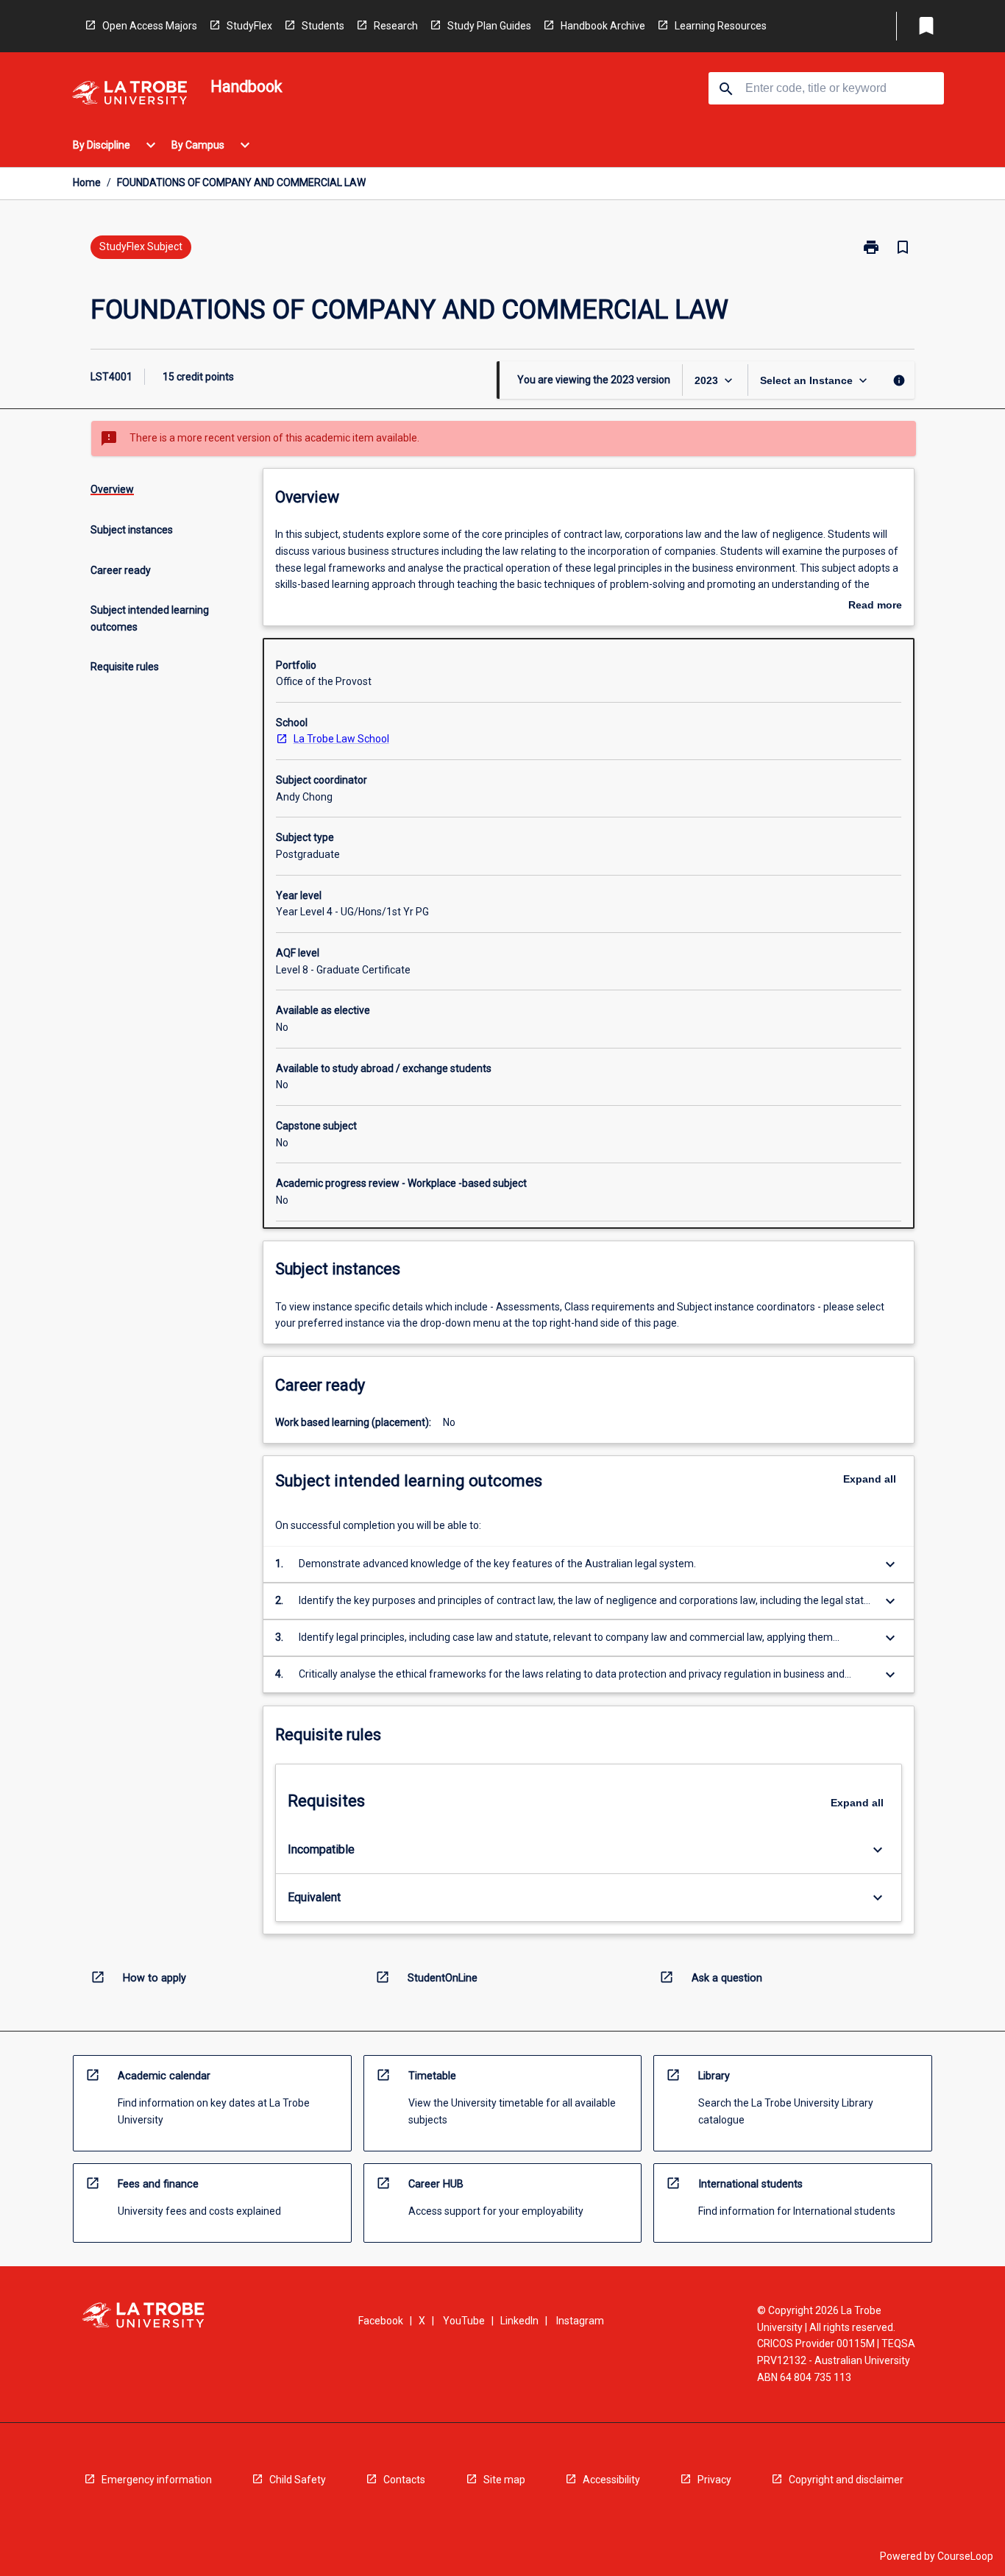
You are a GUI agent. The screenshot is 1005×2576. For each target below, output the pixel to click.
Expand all (870, 1479)
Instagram (580, 2321)
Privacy (714, 2480)
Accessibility (611, 2480)
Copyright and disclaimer (846, 2480)
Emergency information (157, 2480)
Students (323, 26)
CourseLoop (965, 2556)
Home (87, 182)
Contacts (404, 2480)
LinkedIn (519, 2321)
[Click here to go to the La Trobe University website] (129, 95)
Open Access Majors (150, 26)
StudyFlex (249, 26)
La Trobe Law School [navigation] (341, 739)
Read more (875, 606)
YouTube (464, 2321)
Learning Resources (721, 26)
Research (396, 26)
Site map (504, 2480)
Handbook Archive (603, 26)
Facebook (381, 2321)
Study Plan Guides (489, 26)
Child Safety (298, 2480)
